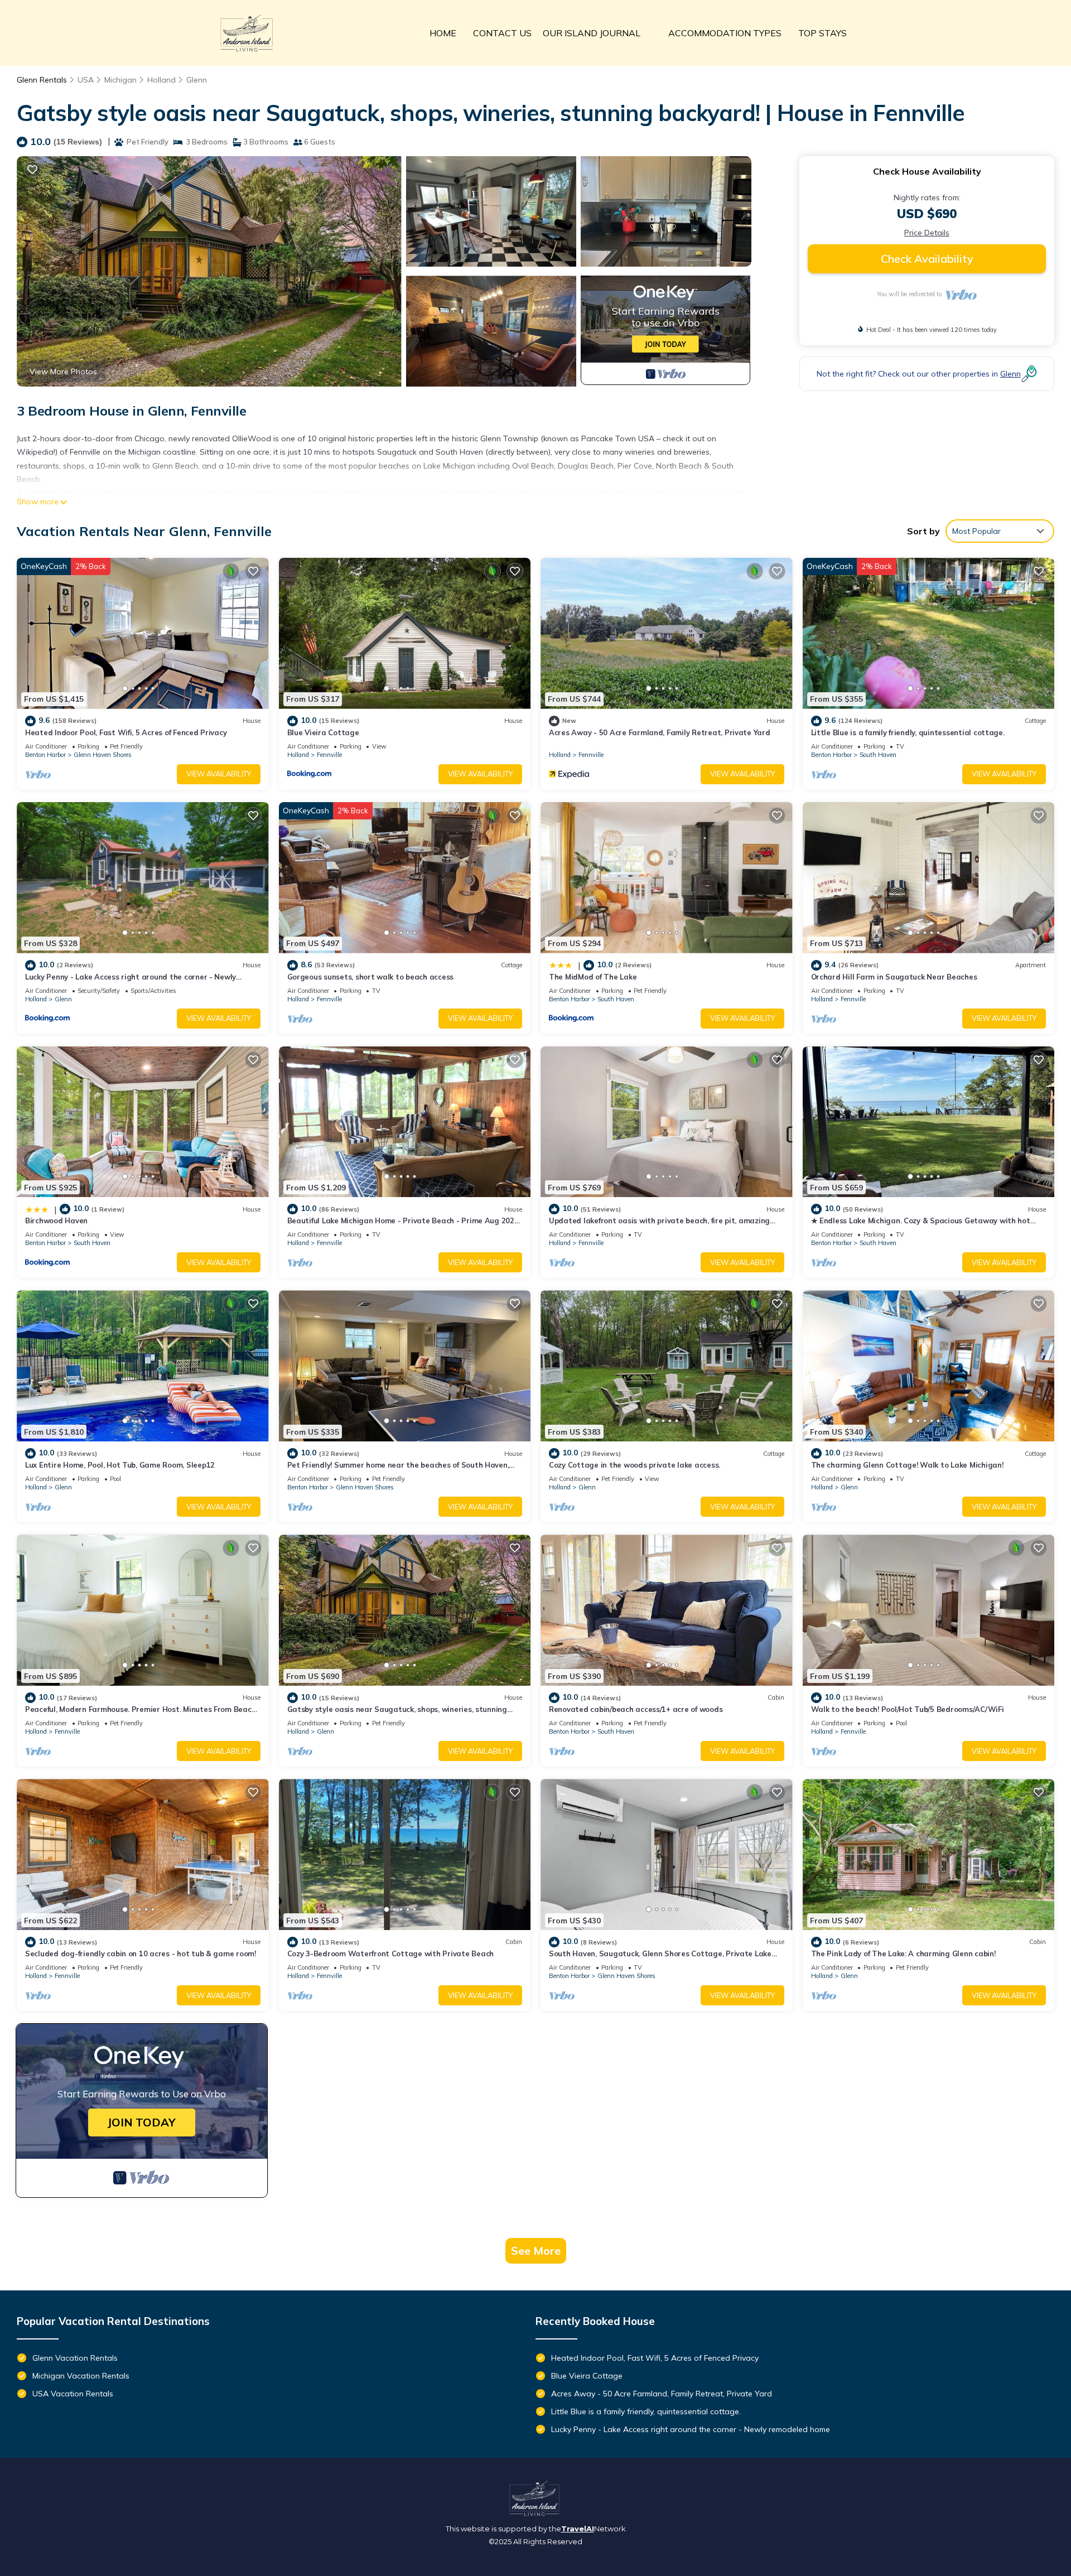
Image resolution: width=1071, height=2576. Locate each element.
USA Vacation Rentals (73, 2394)
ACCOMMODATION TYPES (725, 33)
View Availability (219, 774)
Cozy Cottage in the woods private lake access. (635, 1465)
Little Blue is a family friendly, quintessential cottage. (908, 732)
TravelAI (578, 2529)
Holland (161, 80)
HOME (443, 33)
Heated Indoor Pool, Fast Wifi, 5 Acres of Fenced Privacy (126, 732)
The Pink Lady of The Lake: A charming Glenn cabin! (903, 1953)
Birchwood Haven (56, 1221)
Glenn (197, 80)
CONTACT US (502, 33)
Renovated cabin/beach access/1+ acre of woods (636, 1709)
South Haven (878, 755)
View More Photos (63, 372)
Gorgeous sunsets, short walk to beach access (371, 977)
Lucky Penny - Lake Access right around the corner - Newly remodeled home (691, 2429)
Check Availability (927, 259)
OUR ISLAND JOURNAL (592, 33)
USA (86, 80)
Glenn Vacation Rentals (75, 2358)
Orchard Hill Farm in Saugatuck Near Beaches (894, 977)
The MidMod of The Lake (593, 977)
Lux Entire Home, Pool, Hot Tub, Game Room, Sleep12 (120, 1465)
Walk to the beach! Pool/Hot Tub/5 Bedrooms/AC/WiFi (908, 1709)
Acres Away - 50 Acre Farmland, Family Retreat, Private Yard (660, 732)
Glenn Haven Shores (103, 755)
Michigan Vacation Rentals (81, 2376)
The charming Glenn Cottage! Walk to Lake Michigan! (907, 1465)
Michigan (120, 80)
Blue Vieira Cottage (323, 732)
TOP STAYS (822, 33)
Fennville (329, 755)
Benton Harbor (45, 755)
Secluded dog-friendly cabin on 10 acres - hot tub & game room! (141, 1953)
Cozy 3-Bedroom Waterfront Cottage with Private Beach (390, 1953)
